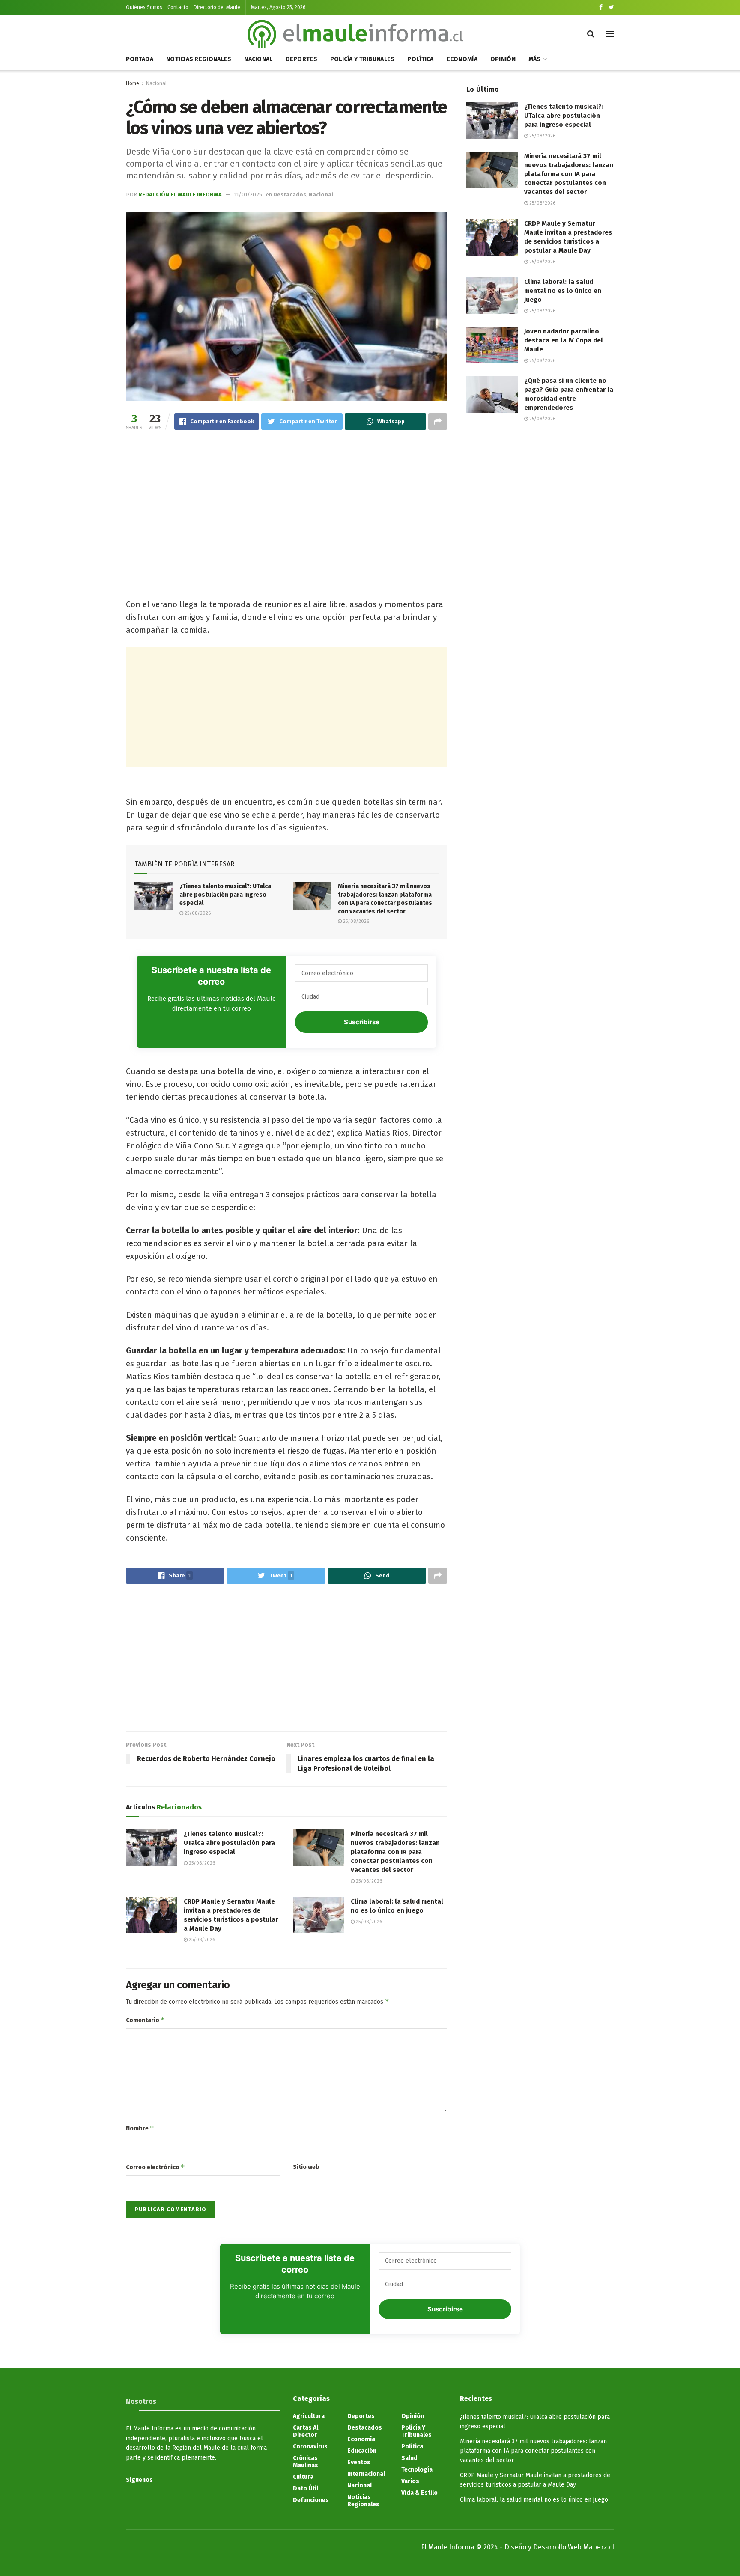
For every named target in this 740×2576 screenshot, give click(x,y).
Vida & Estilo (419, 2493)
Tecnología (417, 2470)
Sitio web (306, 2167)
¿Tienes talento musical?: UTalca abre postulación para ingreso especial (225, 895)
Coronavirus (310, 2447)
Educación (362, 2451)
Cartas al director (306, 2431)
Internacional (366, 2474)
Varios (410, 2481)
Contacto (178, 7)
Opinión (503, 59)
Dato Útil (306, 2488)
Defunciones (311, 2500)
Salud (409, 2458)
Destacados (290, 195)
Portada (140, 59)
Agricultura (309, 2416)
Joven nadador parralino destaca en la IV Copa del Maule (564, 340)
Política (420, 59)
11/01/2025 (248, 195)
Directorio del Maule (217, 7)
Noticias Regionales (199, 59)
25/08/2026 (197, 913)
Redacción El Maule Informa (180, 195)
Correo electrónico (155, 2167)
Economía (462, 59)
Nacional (258, 59)
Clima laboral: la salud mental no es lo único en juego (563, 291)
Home (133, 83)
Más (535, 59)
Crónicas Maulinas (306, 2462)
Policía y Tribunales (363, 59)
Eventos (359, 2462)
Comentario (145, 2020)
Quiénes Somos (144, 7)
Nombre (140, 2128)
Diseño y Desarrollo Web (543, 2547)
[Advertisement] (286, 505)
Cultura (303, 2477)
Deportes (301, 59)
